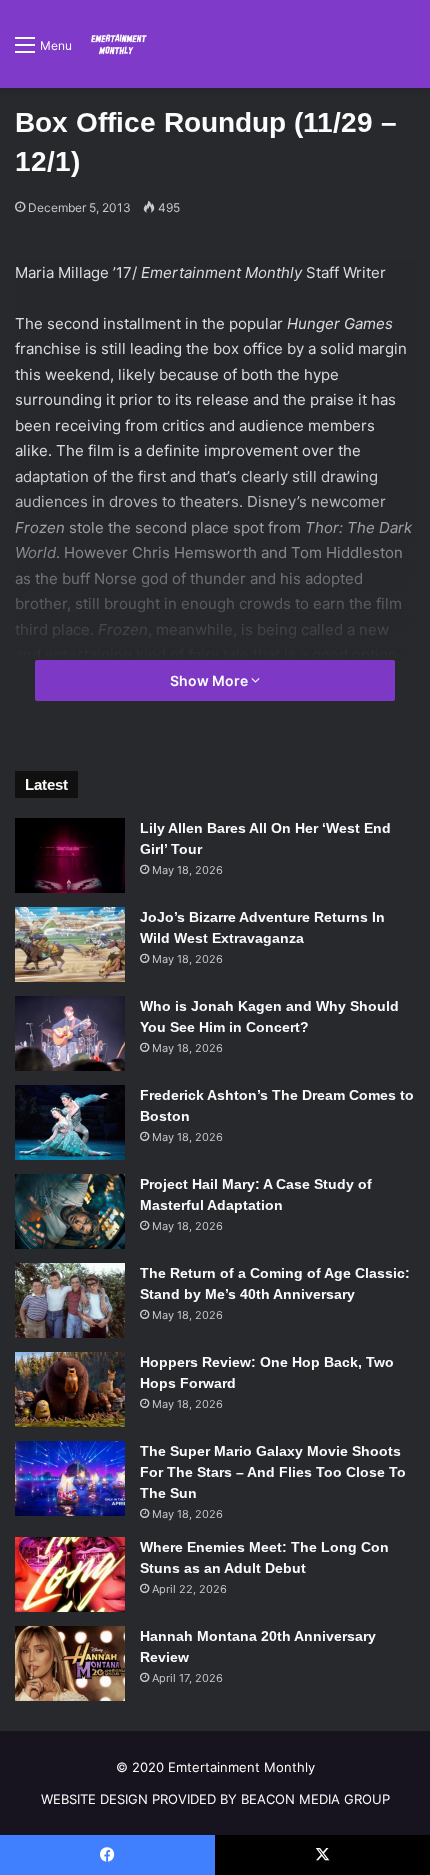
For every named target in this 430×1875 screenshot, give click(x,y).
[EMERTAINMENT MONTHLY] (117, 44)
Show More (210, 680)
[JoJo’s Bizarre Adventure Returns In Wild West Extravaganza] (70, 944)
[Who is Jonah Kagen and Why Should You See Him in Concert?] (70, 1033)
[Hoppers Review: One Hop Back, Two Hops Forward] (70, 1389)
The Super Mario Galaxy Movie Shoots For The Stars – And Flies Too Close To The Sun (273, 1472)
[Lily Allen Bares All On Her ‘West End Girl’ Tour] (70, 855)
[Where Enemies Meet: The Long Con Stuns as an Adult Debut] (70, 1574)
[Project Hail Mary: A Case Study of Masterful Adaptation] (70, 1211)
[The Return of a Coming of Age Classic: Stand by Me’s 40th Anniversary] (70, 1300)
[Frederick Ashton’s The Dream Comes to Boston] (70, 1122)
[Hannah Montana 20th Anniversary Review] (70, 1663)
